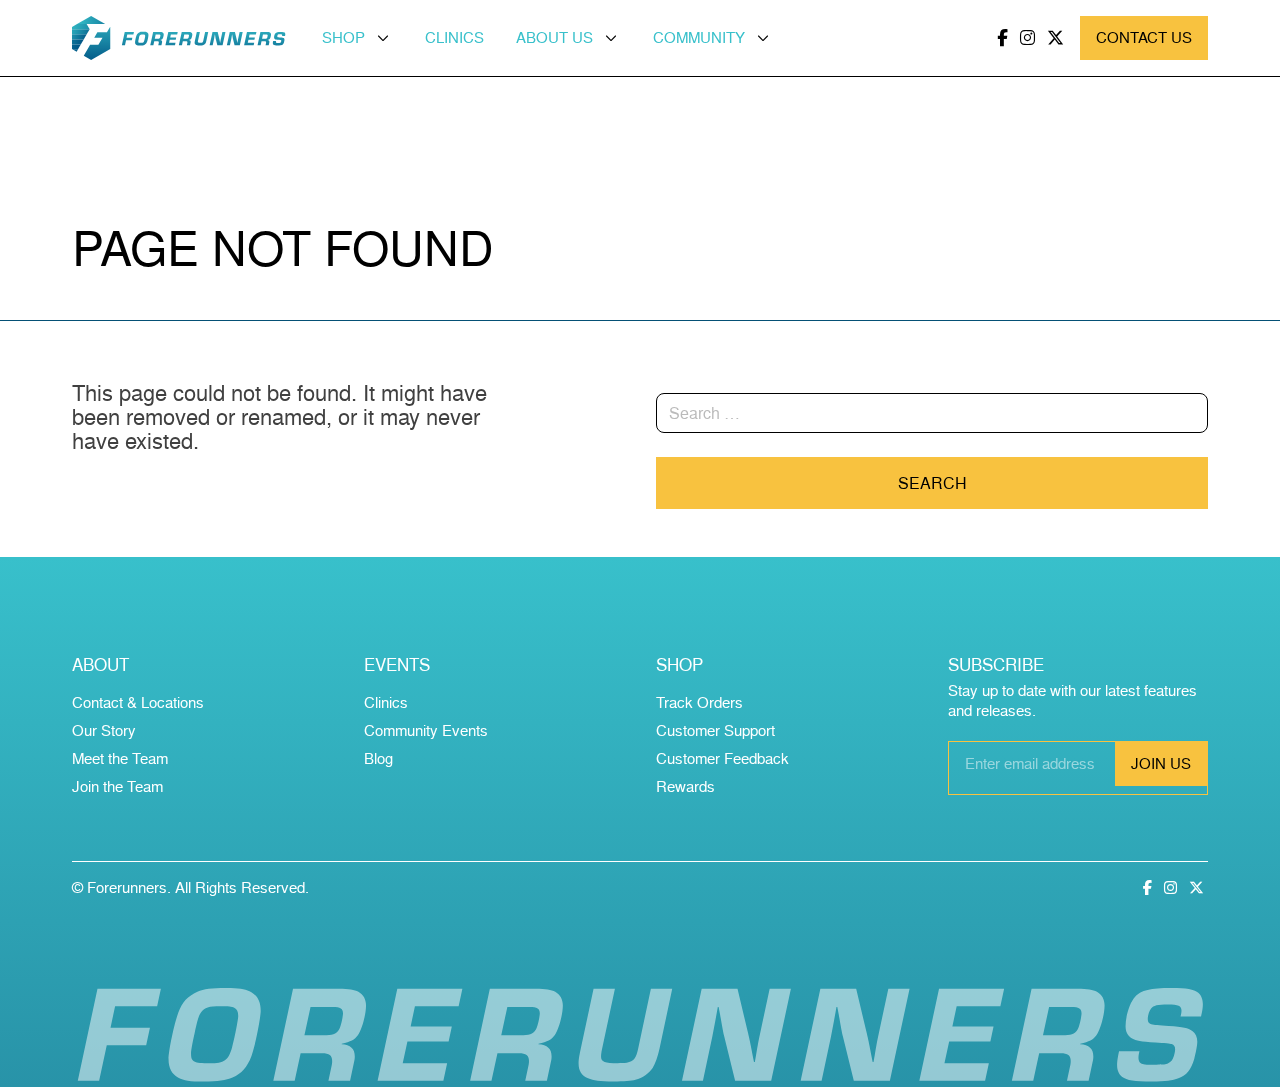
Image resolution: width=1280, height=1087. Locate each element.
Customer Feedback (722, 758)
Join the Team (117, 786)
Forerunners (127, 887)
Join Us (1161, 763)
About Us (554, 37)
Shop (343, 37)
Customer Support (715, 730)
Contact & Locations (138, 702)
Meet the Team (120, 758)
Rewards (685, 786)
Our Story (104, 730)
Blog (378, 758)
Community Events (426, 730)
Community (699, 37)
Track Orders (699, 702)
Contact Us (1144, 37)
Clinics (454, 37)
